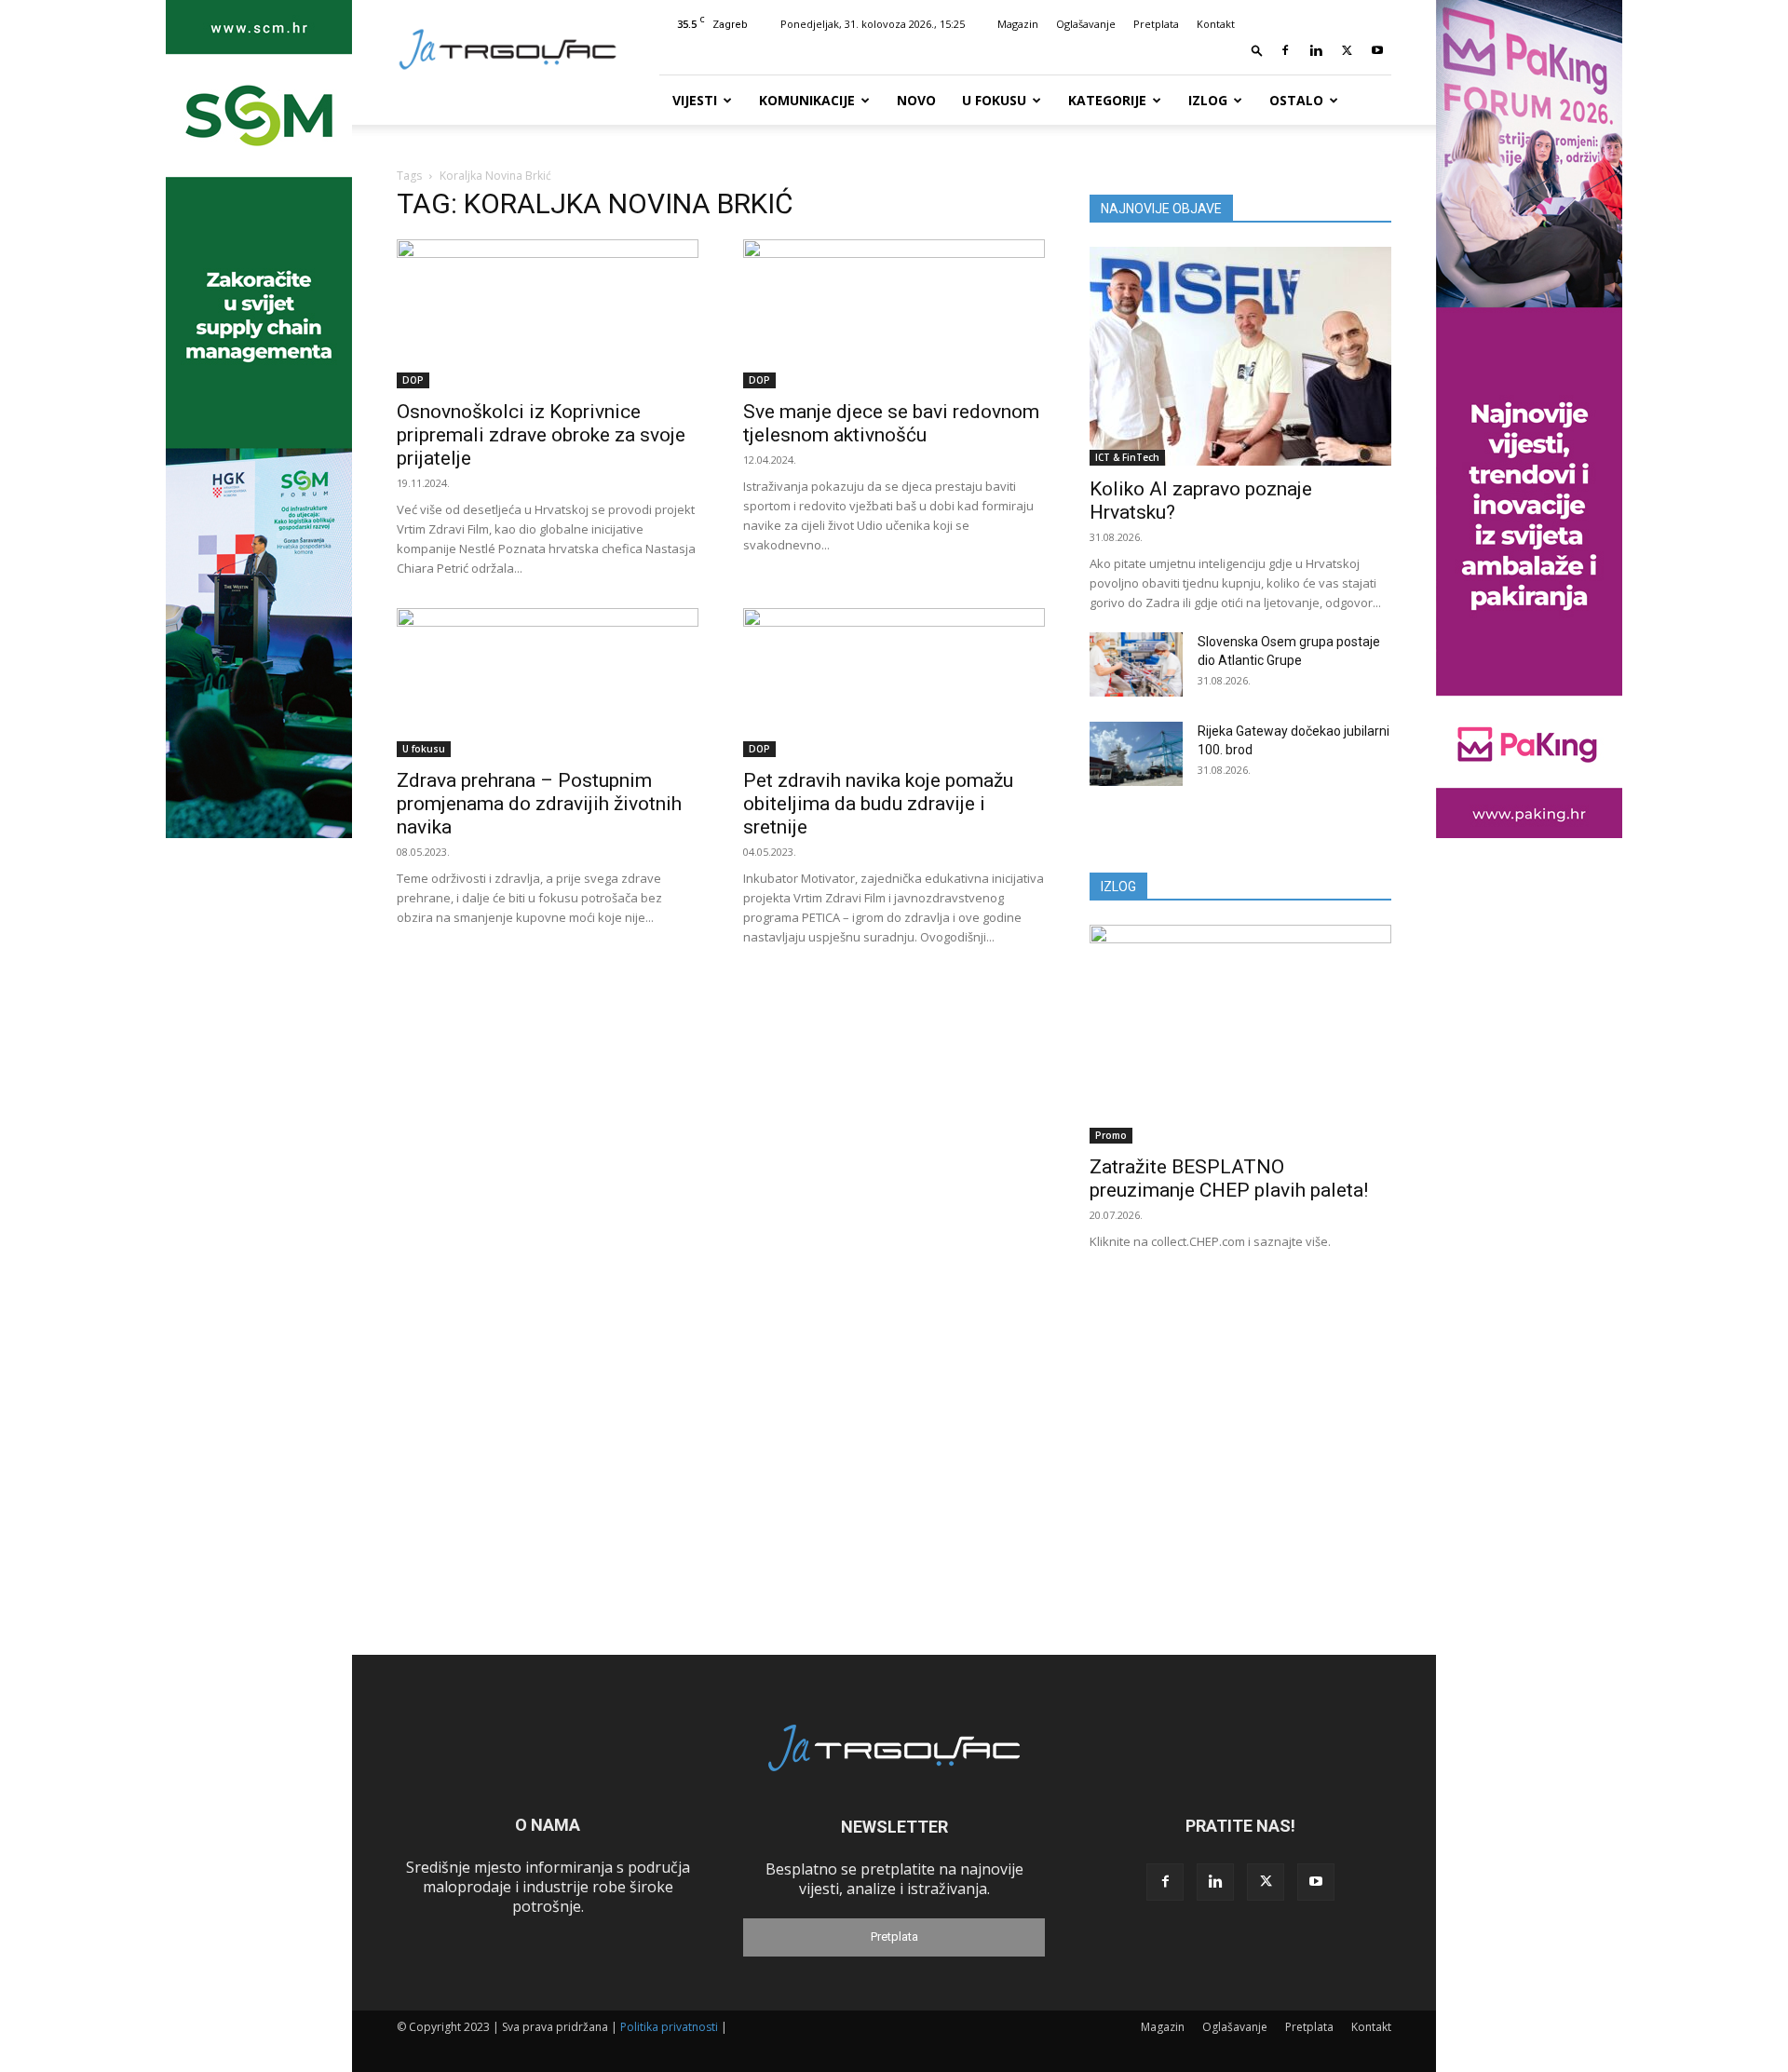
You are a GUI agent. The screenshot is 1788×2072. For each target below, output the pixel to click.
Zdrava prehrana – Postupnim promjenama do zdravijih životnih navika (539, 804)
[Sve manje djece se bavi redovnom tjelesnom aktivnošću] (894, 314)
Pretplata (1156, 24)
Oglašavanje (1086, 24)
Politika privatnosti (669, 2027)
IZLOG (1118, 887)
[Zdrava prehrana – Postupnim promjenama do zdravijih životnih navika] (548, 683)
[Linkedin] (1316, 50)
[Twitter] (1347, 50)
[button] (1257, 50)
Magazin (1018, 24)
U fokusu (994, 100)
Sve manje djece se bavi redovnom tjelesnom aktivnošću (891, 423)
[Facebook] (1285, 50)
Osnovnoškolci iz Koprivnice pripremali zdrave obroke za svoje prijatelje (541, 435)
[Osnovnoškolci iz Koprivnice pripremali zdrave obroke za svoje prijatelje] (548, 314)
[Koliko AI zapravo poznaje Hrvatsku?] (1240, 356)
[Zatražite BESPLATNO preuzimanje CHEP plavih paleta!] (1240, 1034)
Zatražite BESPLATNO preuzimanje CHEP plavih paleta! (1229, 1178)
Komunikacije (807, 100)
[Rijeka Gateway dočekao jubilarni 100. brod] (1136, 754)
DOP (413, 380)
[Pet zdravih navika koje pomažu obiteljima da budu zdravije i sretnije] (894, 683)
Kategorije (1107, 100)
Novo (916, 100)
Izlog (1208, 100)
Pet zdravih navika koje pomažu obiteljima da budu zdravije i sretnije (878, 804)
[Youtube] (1377, 50)
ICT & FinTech (1127, 457)
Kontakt (1216, 24)
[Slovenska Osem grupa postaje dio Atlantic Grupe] (1136, 664)
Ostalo (1296, 100)
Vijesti (695, 100)
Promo (1111, 1135)
